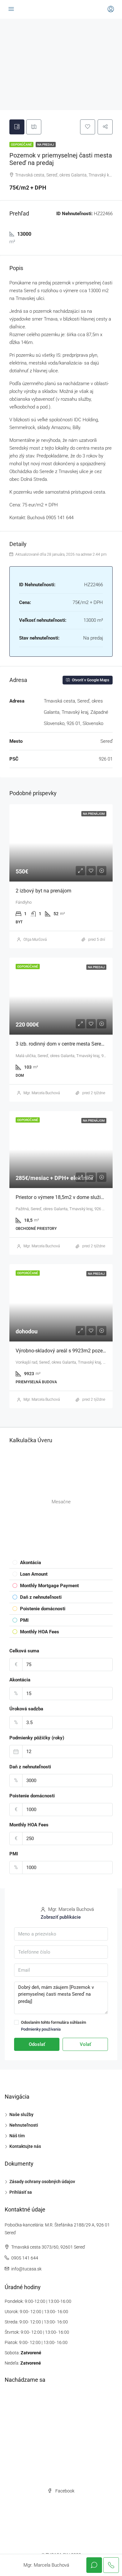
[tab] (17, 127)
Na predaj (46, 145)
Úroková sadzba (26, 1709)
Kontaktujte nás (25, 2146)
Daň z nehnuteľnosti (30, 1767)
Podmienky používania (41, 2029)
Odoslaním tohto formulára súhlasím (53, 2026)
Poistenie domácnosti (32, 1796)
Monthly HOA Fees (29, 1825)
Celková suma (24, 1651)
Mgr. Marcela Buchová (42, 1093)
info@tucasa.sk (26, 2269)
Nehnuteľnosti (24, 2125)
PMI (14, 1854)
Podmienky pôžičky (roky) (37, 1738)
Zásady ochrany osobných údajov (42, 2182)
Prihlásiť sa (21, 2192)
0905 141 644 (25, 2258)
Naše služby (21, 2114)
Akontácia (20, 1680)
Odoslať (37, 2044)
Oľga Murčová (35, 940)
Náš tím (17, 2136)
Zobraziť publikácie (61, 1917)
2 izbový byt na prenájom (43, 891)
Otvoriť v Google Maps (90, 680)
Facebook (64, 2491)
